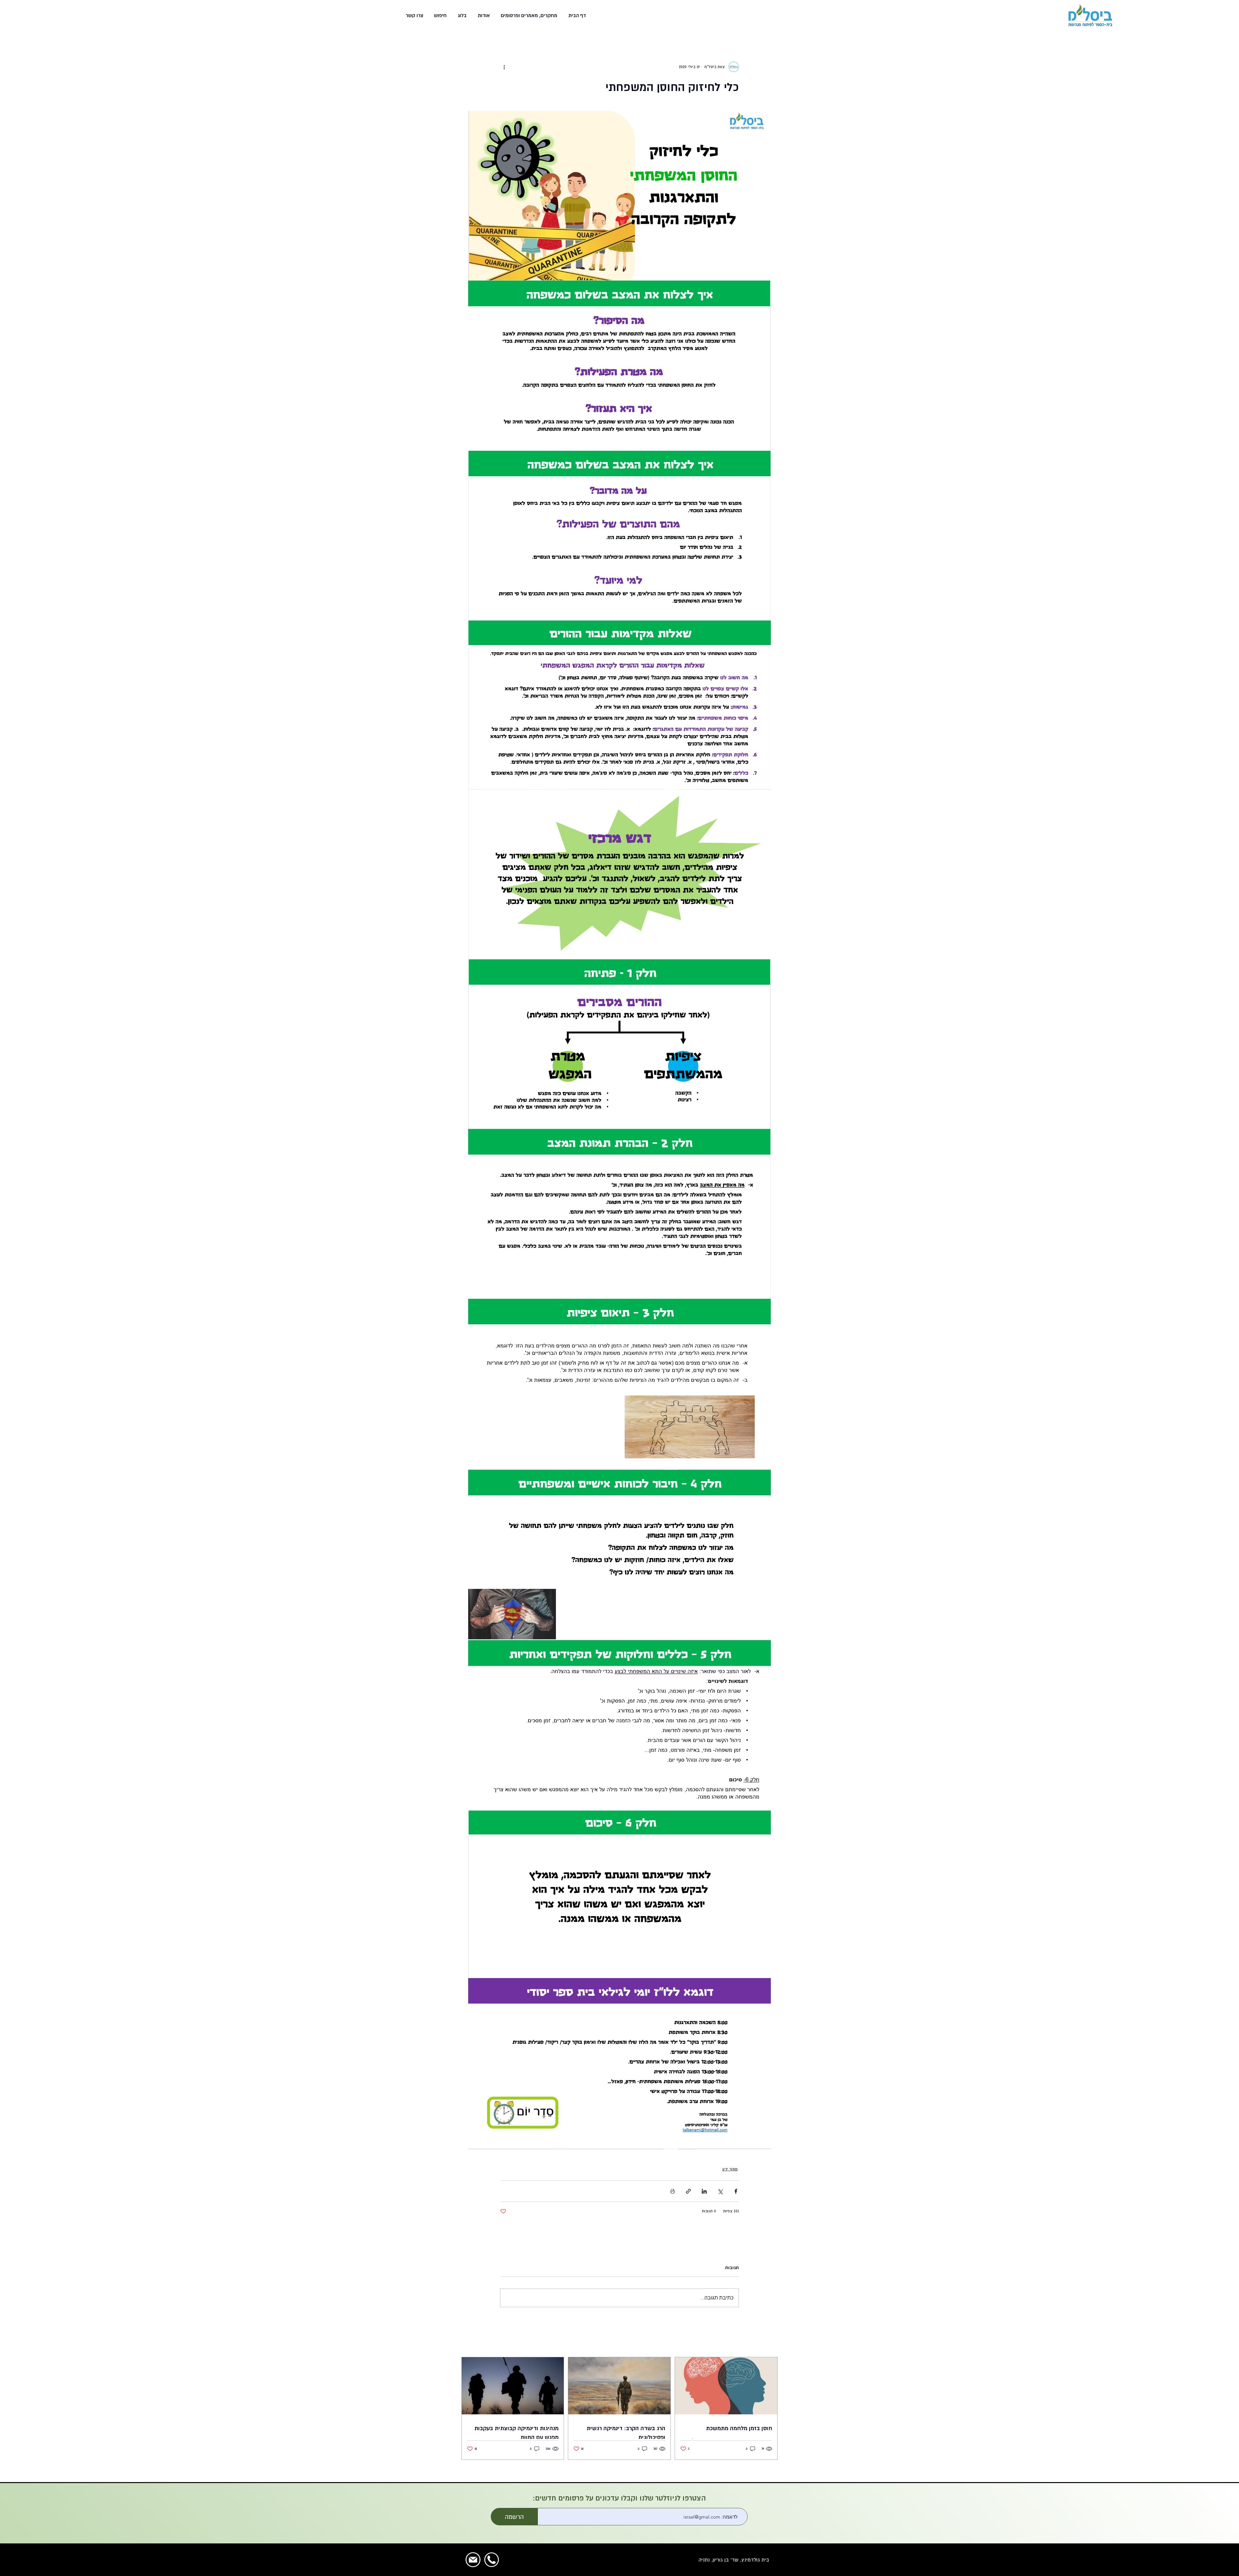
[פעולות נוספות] (504, 67)
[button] (528, 15)
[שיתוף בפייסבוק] (736, 2191)
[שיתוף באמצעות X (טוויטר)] (720, 2191)
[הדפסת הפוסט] (673, 2191)
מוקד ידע (730, 2169)
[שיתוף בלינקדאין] (704, 2191)
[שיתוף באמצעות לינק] (688, 2191)
